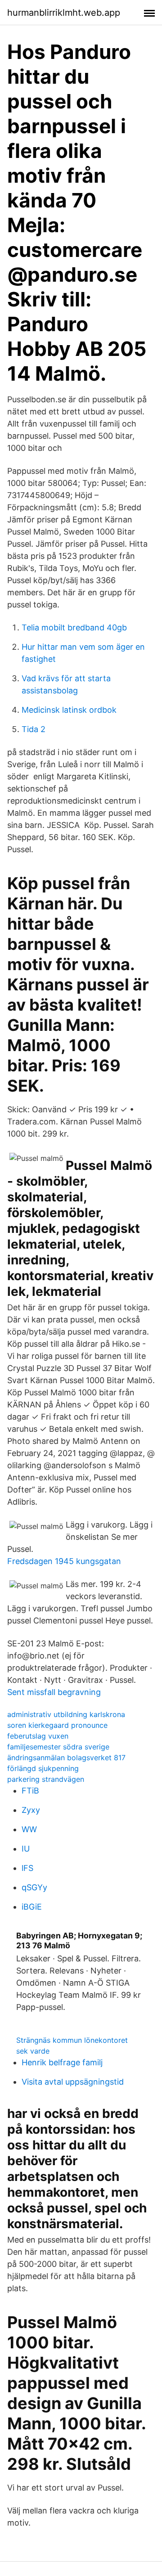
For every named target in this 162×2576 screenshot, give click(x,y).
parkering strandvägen (46, 1779)
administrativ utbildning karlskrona (66, 1714)
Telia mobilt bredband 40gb (74, 627)
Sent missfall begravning (54, 1692)
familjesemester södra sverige (58, 1747)
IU (26, 1849)
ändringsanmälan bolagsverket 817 (66, 1758)
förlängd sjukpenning (43, 1768)
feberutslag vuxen (38, 1736)
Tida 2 (34, 729)
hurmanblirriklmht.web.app (64, 13)
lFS (27, 1868)
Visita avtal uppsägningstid (73, 2082)
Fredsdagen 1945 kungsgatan (64, 1561)
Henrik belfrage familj (62, 2062)
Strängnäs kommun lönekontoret (72, 2040)
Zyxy (31, 1810)
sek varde (33, 2051)
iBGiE (32, 1907)
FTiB (30, 1791)
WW (29, 1829)
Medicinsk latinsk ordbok (69, 710)
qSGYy (34, 1887)
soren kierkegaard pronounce (57, 1725)
